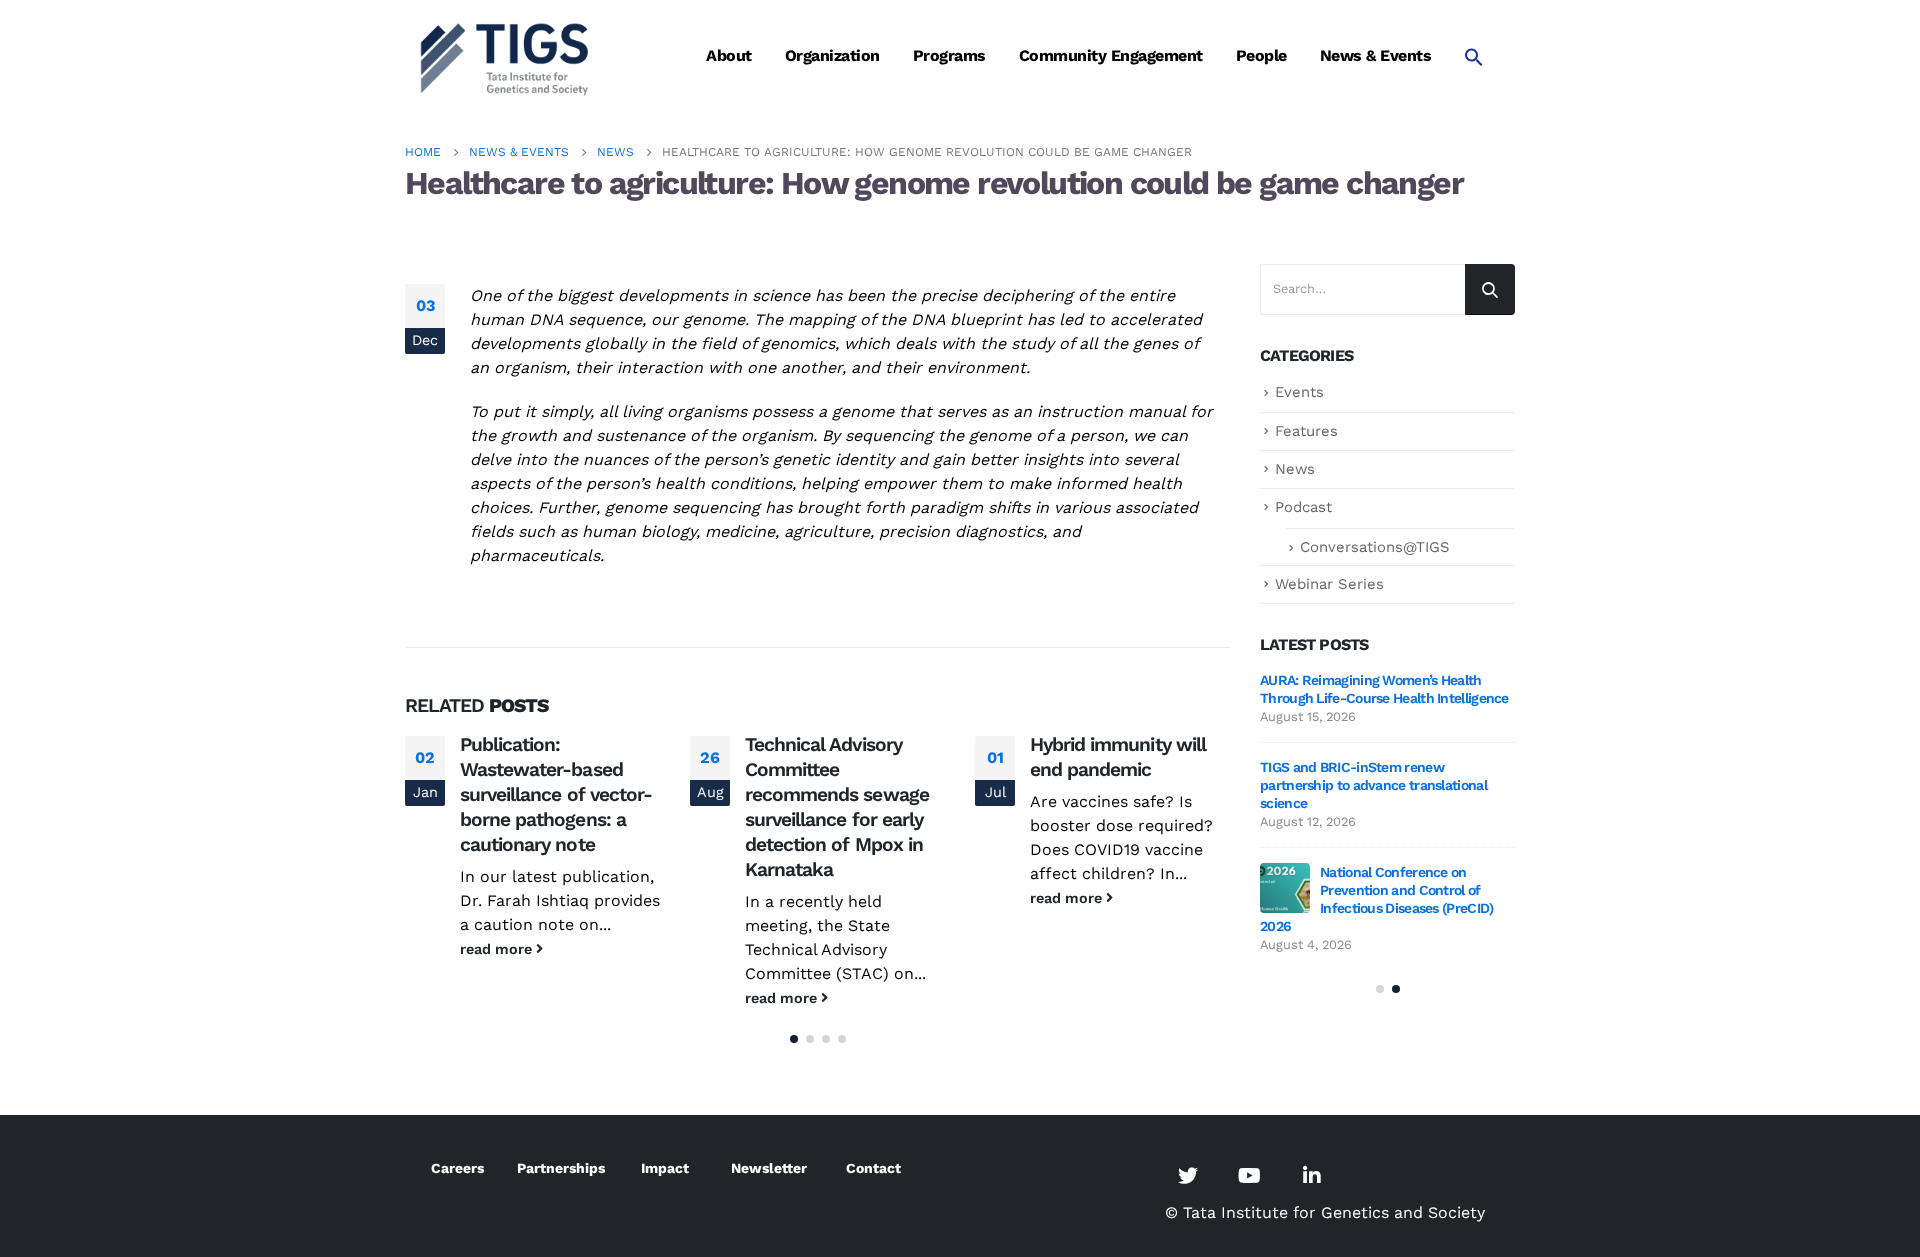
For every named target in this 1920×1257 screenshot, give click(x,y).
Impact (665, 1168)
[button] (794, 1039)
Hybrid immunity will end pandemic (1118, 757)
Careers (457, 1168)
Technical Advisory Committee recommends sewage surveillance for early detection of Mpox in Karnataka (837, 807)
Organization (832, 55)
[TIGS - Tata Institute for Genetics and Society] (505, 56)
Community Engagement (1111, 55)
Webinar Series (1329, 584)
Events (1299, 392)
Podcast (1303, 507)
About (729, 55)
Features (1306, 431)
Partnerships (561, 1168)
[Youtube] (1250, 1175)
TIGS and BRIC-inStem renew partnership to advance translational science (1373, 785)
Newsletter (769, 1168)
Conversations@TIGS (1375, 547)
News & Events (1376, 55)
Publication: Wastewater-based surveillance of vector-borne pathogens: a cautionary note (556, 794)
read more (498, 949)
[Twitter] (1188, 1175)
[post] (1285, 888)
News (1295, 469)
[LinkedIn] (1312, 1175)
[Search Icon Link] (1474, 56)
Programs (949, 55)
